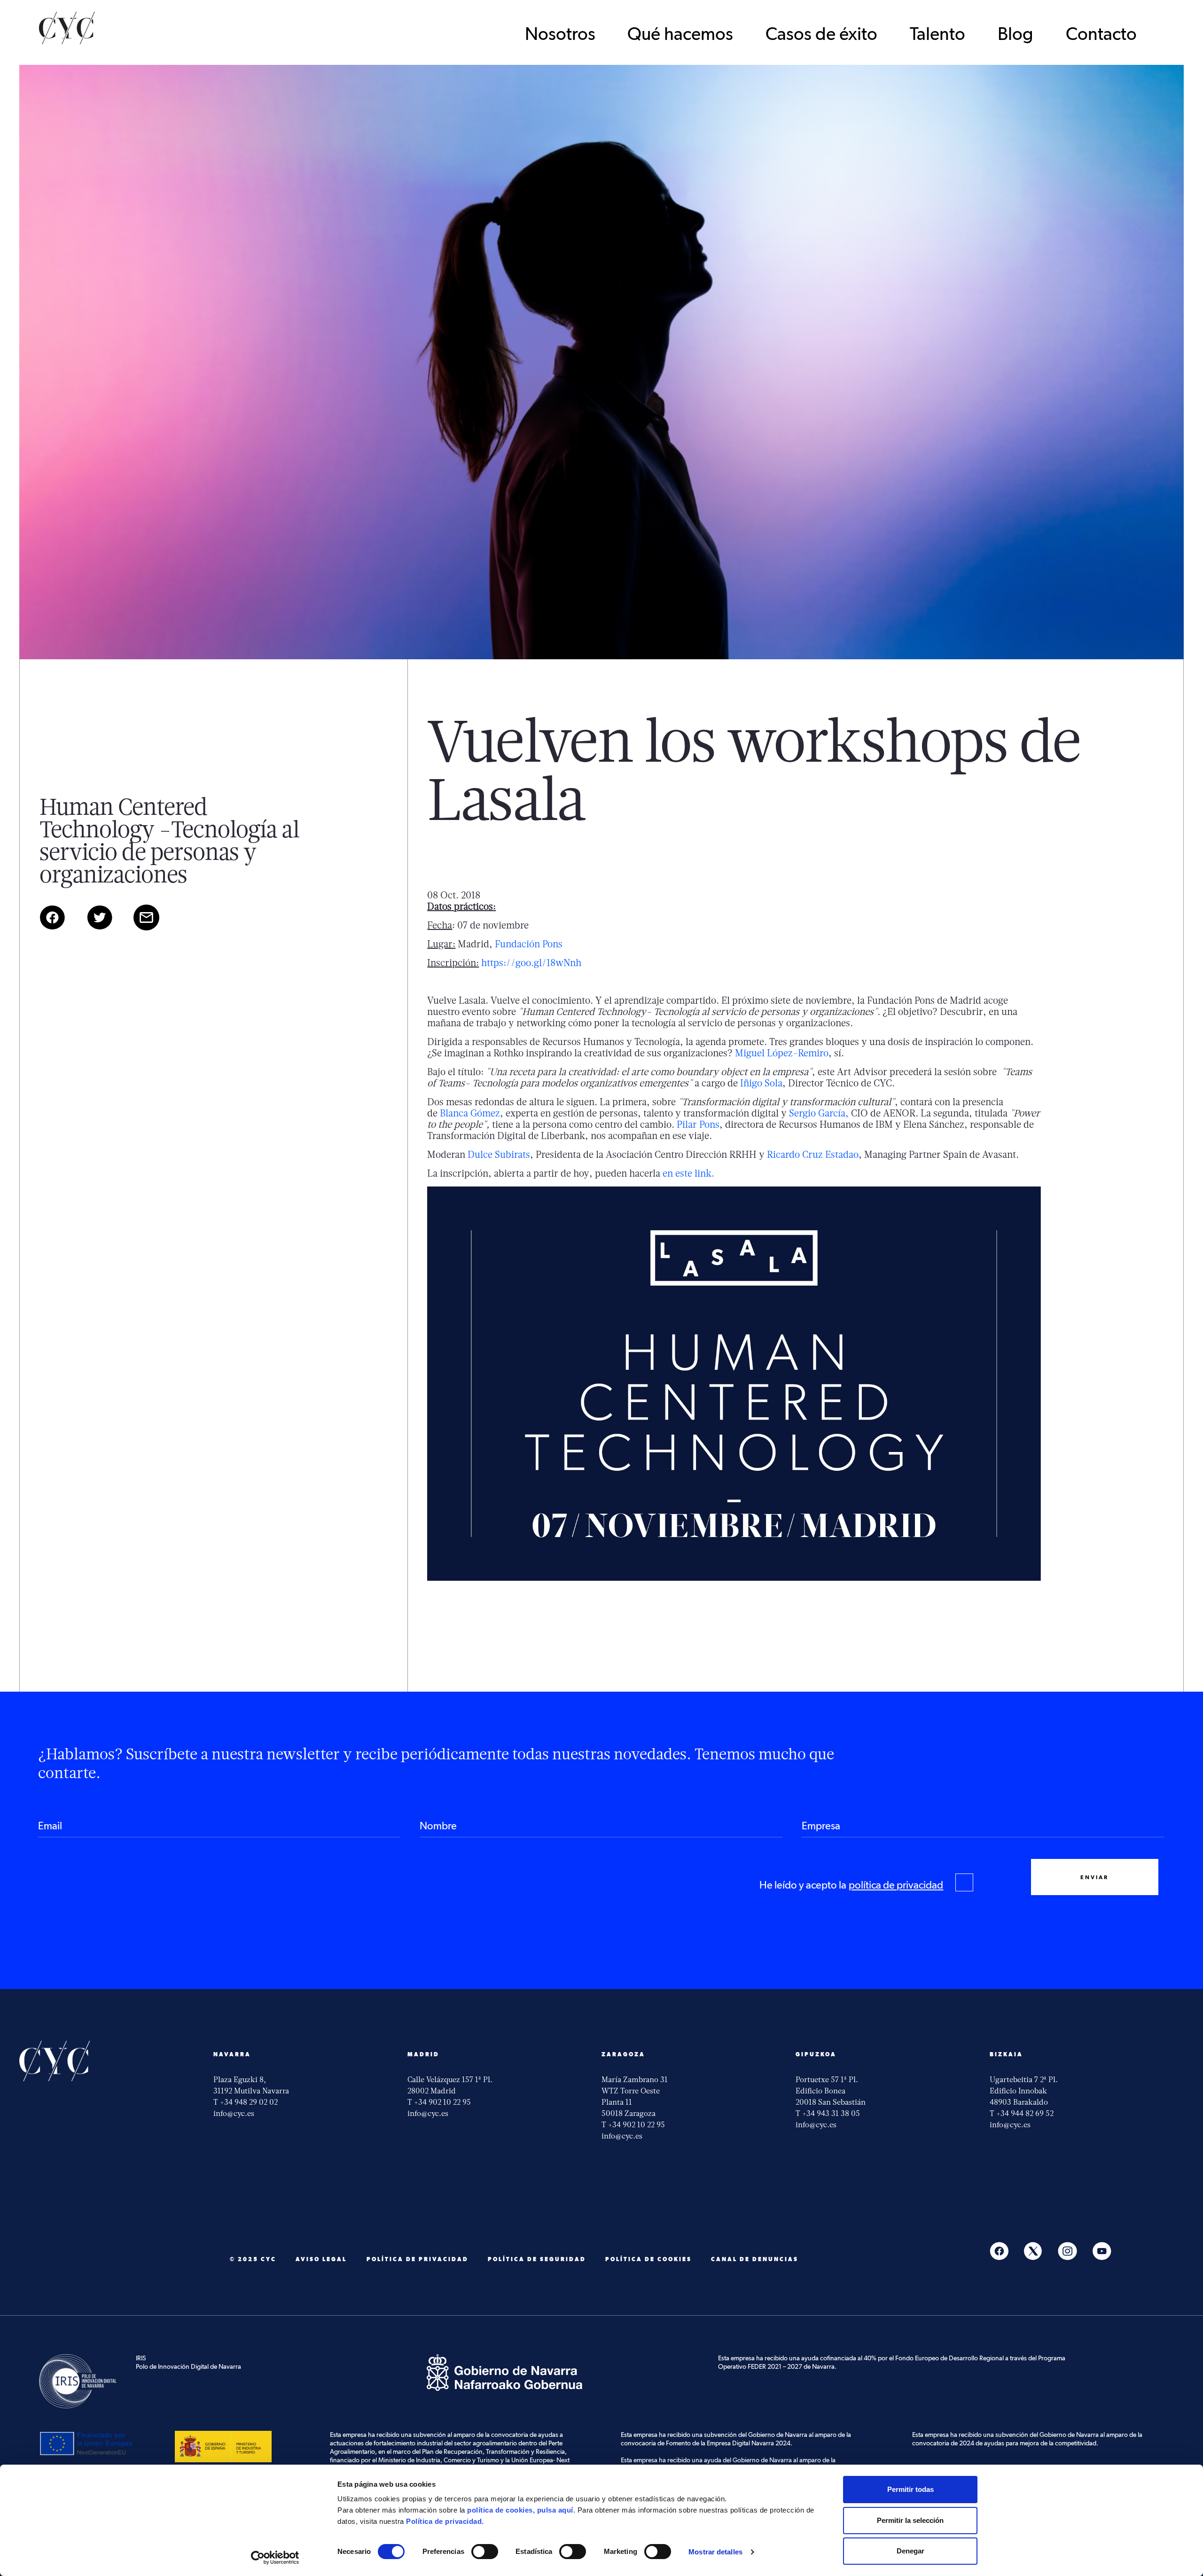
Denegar (910, 2551)
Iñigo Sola (761, 1083)
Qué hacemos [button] (680, 35)
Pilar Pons (698, 1124)
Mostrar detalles (715, 2552)
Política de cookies (648, 2259)
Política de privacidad (418, 2259)
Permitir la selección (910, 2520)
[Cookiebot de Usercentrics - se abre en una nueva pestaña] (275, 2558)
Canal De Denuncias (755, 2259)
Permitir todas (910, 2489)
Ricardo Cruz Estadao (813, 1154)
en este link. (688, 1173)
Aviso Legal (321, 2259)
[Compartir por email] (156, 928)
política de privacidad (896, 1885)
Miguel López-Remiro (782, 1053)
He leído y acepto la (851, 1885)
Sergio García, (819, 1113)
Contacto (1101, 35)
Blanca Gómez (470, 1113)
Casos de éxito (821, 35)
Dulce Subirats (499, 1154)
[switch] (485, 2552)
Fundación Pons (529, 944)
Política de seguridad (537, 2259)
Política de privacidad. (445, 2521)
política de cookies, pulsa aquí (520, 2510)
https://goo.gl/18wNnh (531, 963)
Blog (1016, 35)
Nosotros (560, 35)
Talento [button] (937, 35)
